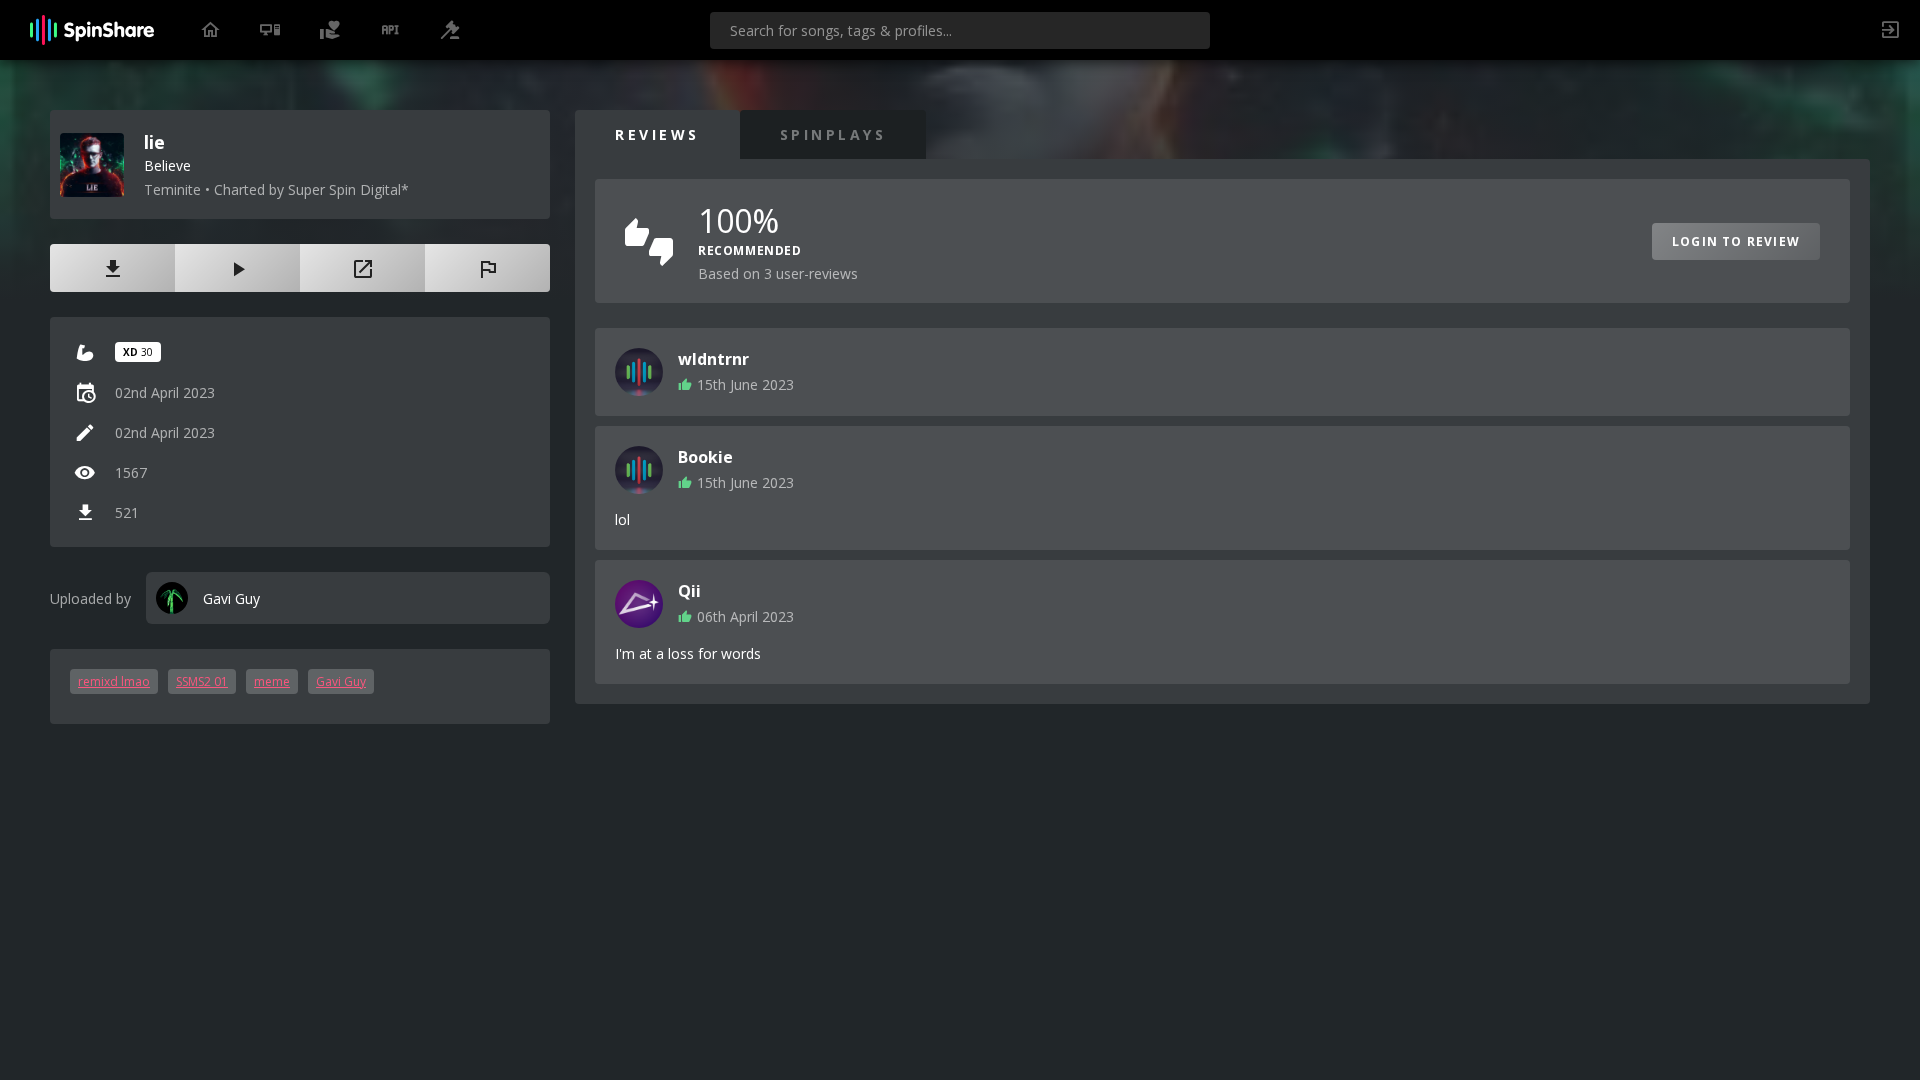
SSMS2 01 (202, 681)
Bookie (705, 457)
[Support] (330, 30)
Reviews (657, 134)
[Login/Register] (1890, 30)
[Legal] (450, 30)
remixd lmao (114, 681)
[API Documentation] (390, 30)
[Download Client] (270, 30)
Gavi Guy (341, 681)
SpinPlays (833, 134)
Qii (689, 591)
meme (272, 681)
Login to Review (1736, 241)
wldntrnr (713, 359)
